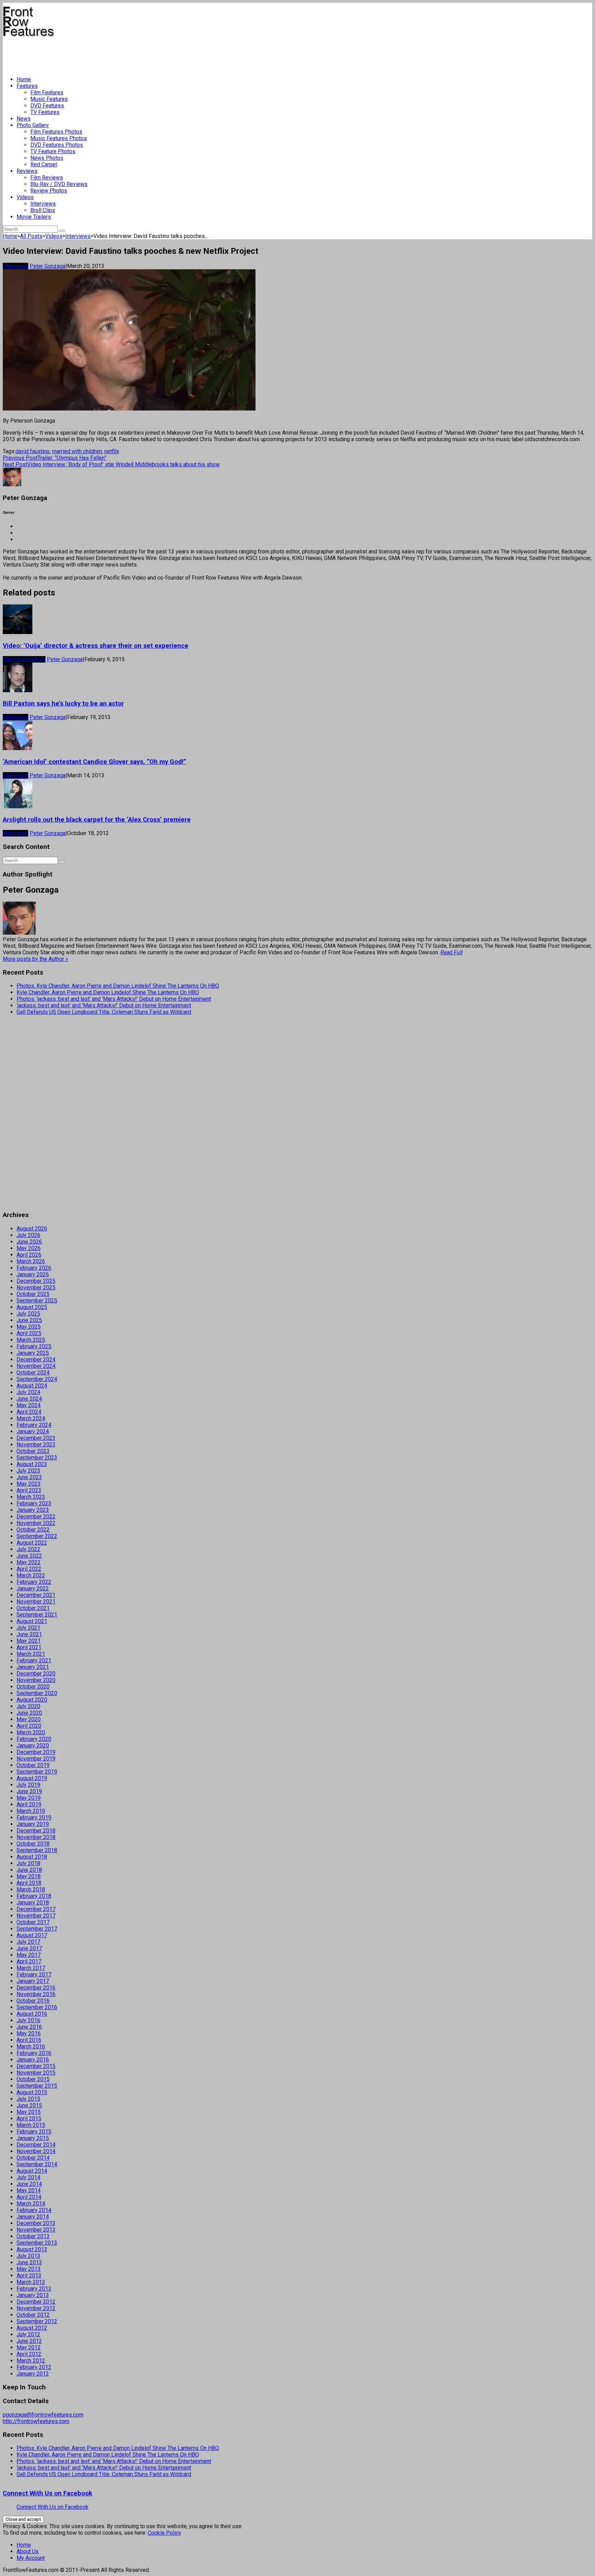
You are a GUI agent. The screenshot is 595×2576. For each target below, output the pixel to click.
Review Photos (49, 191)
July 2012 (28, 2334)
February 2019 (34, 1817)
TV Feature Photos (53, 151)
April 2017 (29, 1961)
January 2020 (33, 1746)
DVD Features (47, 106)
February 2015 (34, 2132)
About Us (28, 2551)
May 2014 (29, 2190)
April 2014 (29, 2197)
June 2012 (29, 2341)
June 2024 (29, 1399)
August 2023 (32, 1464)
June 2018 (29, 1870)
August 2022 (32, 1543)
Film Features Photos (56, 132)
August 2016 (32, 2014)
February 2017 (34, 1975)
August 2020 (32, 1700)
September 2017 (37, 1929)
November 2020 (36, 1680)
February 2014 (34, 2210)
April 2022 (29, 1569)
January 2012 (33, 2374)
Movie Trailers (34, 217)
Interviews (43, 204)
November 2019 (36, 1759)
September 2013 (37, 2243)
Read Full (452, 952)
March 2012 (31, 2361)
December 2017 (36, 1909)
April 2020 (29, 1726)
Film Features (47, 92)
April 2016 (29, 2040)
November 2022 (36, 1523)
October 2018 (33, 1844)
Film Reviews (47, 178)
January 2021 (33, 1667)
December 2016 (36, 1988)
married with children (77, 451)
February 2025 (34, 1346)
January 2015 (33, 2138)
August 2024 (32, 1386)
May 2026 (29, 1248)
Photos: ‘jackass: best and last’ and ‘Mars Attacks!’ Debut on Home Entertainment (114, 999)
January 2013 (33, 2295)
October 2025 (33, 1294)
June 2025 (29, 1320)
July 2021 (28, 1628)
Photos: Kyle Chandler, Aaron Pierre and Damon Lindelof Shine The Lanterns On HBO (118, 986)
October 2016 (33, 2001)
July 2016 (28, 2020)
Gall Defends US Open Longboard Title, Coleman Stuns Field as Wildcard (104, 1012)
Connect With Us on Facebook (48, 2493)
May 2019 (29, 1798)
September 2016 (37, 2007)
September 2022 (37, 1536)
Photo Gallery (33, 125)
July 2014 (28, 2177)
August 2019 (32, 1778)
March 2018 (31, 1889)
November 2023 (36, 1445)
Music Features (49, 99)
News (24, 119)
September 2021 (37, 1615)
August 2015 (32, 2092)
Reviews (27, 171)
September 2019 (37, 1772)
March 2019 (31, 1811)
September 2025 (37, 1301)
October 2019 (33, 1765)
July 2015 (28, 2099)
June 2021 (29, 1634)
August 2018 (32, 1857)
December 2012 (36, 2302)
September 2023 (37, 1458)
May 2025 (29, 1327)
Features (27, 86)
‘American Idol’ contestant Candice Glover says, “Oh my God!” (95, 762)
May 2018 (29, 1876)
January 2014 (33, 2217)
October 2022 (33, 1530)
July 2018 (28, 1863)
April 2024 (29, 1412)
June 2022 (29, 1556)
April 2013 (29, 2276)
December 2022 (36, 1516)
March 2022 (31, 1575)
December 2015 (36, 2066)
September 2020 (37, 1693)
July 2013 (28, 2256)
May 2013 (29, 2269)
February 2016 (34, 2053)
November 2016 (36, 1994)
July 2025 (28, 1314)
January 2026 (33, 1274)
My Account (31, 2558)
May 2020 (29, 1719)
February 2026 (34, 1268)
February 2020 (34, 1739)
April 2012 (29, 2354)
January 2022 (33, 1588)
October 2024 (33, 1373)
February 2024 (34, 1425)
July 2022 (28, 1549)
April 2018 (29, 1883)
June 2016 (29, 2027)
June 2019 (29, 1791)
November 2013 (36, 2230)
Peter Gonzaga (48, 266)
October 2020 (33, 1687)
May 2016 (29, 2033)
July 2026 (28, 1235)
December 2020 (36, 1674)
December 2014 (36, 2145)
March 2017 (31, 1968)
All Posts (31, 236)
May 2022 (29, 1562)
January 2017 (33, 1981)
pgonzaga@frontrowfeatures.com (43, 2415)
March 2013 (31, 2282)
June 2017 (29, 1948)
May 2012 (29, 2348)
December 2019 (36, 1752)
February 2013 (34, 2289)
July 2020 (28, 1706)
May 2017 (29, 1955)
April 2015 (29, 2118)
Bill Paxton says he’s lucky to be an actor (63, 704)
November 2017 (36, 1916)
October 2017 (33, 1922)
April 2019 (29, 1804)
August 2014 (32, 2171)
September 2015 (37, 2086)
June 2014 (29, 2184)
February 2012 (34, 2367)
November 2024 (36, 1366)
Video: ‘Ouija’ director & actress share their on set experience (96, 646)
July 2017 (28, 1942)
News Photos (47, 158)
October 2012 (33, 2315)
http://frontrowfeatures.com (36, 2421)
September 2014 (37, 2164)
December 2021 (36, 1595)
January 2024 (33, 1431)
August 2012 (32, 2328)
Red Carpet (44, 164)
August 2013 (32, 2249)
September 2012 (37, 2321)
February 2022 (34, 1582)
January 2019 (33, 1824)
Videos (25, 197)
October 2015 (33, 2079)
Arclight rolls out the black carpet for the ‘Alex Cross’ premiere (97, 820)
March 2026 (31, 1261)
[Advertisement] (128, 54)
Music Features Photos (59, 138)
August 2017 (32, 1935)
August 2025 (32, 1307)
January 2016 (33, 2060)
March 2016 (31, 2047)
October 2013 (33, 2236)
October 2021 (33, 1608)
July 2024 (28, 1392)
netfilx (112, 451)
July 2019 (28, 1785)
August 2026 (32, 1229)
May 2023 (29, 1484)
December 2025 (36, 1281)
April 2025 (29, 1333)
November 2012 (36, 2308)
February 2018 (34, 1896)
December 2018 (36, 1831)
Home (24, 79)
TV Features (45, 112)
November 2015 (36, 2073)
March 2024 (31, 1418)
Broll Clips (43, 210)
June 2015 (29, 2105)
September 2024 (37, 1379)
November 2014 (36, 2151)
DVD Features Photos (57, 145)
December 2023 (36, 1438)
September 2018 (37, 1850)
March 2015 (31, 2125)
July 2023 (28, 1471)
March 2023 (31, 1497)
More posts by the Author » (35, 959)
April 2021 (29, 1647)
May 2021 (29, 1641)
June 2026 (29, 1242)
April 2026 (29, 1255)
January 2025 (33, 1353)
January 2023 (33, 1510)
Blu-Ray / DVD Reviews (59, 184)
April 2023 (29, 1490)
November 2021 (36, 1602)
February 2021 (34, 1660)
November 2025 (36, 1287)
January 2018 (33, 1903)
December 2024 (36, 1359)
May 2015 (29, 2112)
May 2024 (29, 1405)
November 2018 (36, 1837)
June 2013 (29, 2262)
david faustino (33, 451)
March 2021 (31, 1654)
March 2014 (31, 2204)
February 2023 (34, 1503)
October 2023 (33, 1451)
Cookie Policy (164, 2533)
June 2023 (29, 1477)
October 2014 (33, 2158)
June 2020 (29, 1713)
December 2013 (36, 2223)
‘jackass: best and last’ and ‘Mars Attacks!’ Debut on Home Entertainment (104, 1005)
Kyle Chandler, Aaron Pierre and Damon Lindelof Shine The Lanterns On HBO (108, 992)
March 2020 (31, 1732)
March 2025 (31, 1340)
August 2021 (32, 1621)
